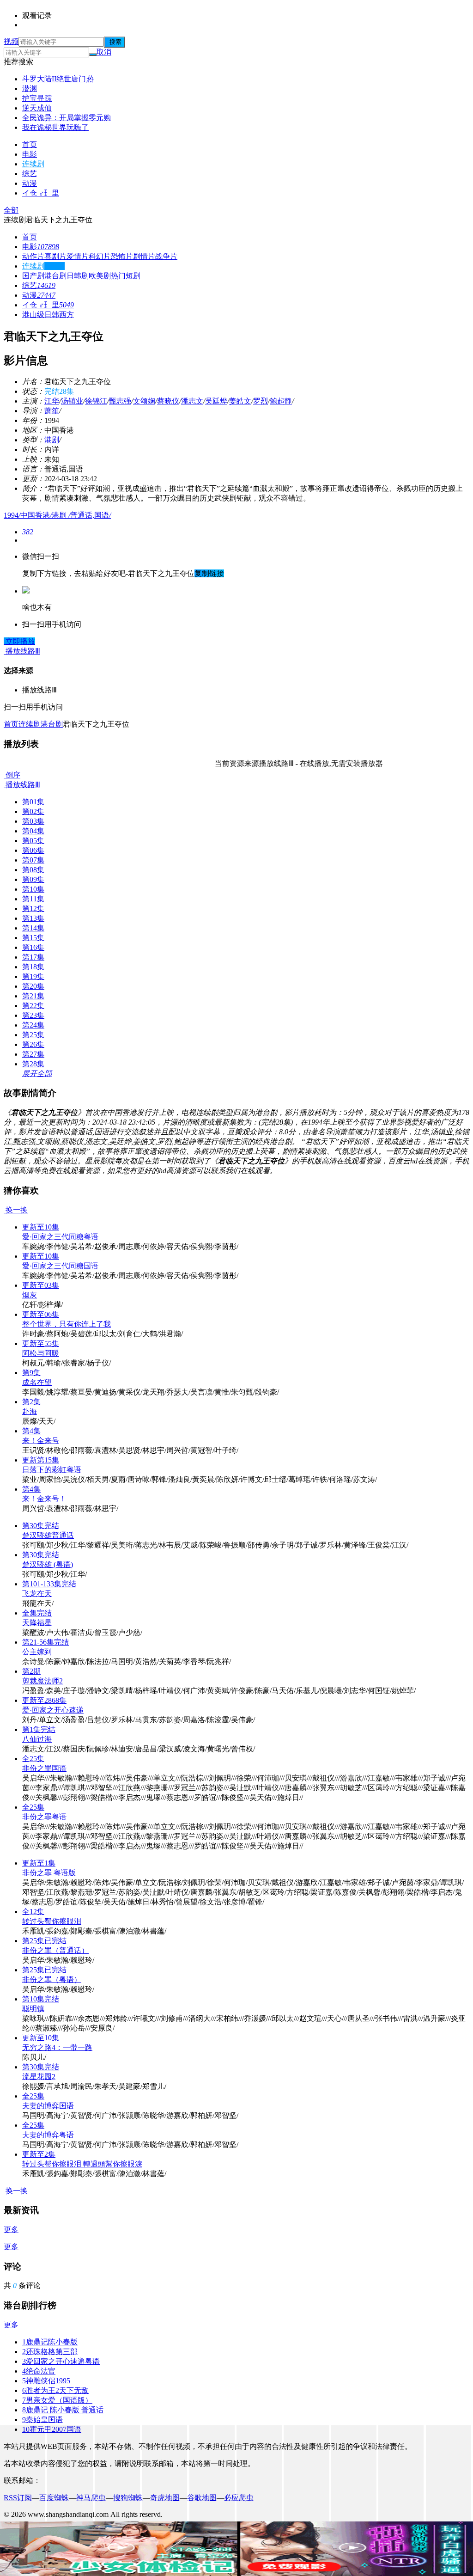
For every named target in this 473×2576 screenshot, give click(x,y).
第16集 (33, 947)
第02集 (33, 811)
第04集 (33, 831)
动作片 (33, 256)
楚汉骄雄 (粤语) (48, 1564)
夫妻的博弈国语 (48, 2106)
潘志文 (192, 401)
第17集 (33, 957)
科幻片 (100, 256)
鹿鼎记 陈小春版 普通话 (63, 2410)
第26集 (33, 1044)
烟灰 (30, 1295)
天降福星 (37, 1623)
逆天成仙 (37, 108)
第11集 (33, 899)
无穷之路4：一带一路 (57, 2047)
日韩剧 (78, 276)
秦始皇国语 (42, 2420)
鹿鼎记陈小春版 (50, 2342)
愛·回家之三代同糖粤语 (60, 1237)
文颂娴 (144, 401)
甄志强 (120, 401)
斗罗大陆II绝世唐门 (58, 79)
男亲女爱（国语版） (57, 2400)
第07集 (33, 860)
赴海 (30, 1411)
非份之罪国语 (44, 1768)
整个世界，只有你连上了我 (67, 1324)
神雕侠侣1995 (46, 2381)
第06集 (33, 850)
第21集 (33, 996)
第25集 (33, 1035)
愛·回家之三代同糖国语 (60, 1266)
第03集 (33, 821)
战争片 (166, 256)
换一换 (16, 1210)
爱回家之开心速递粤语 (61, 2361)
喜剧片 (55, 256)
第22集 (33, 1006)
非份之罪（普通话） (55, 1950)
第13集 (33, 918)
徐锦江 (96, 401)
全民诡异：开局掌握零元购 (67, 118)
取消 (104, 52)
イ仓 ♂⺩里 (41, 193)
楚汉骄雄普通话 (48, 1535)
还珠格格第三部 (50, 2352)
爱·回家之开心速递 (53, 1710)
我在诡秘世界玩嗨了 (55, 127)
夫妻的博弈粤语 (48, 2135)
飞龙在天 (37, 1594)
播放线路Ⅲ (22, 785)
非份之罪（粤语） (52, 1979)
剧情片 (144, 256)
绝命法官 (39, 2371)
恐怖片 (122, 256)
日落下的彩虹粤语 (52, 1470)
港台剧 (55, 276)
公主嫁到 (37, 1652)
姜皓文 (240, 401)
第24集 (33, 1025)
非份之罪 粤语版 (49, 1873)
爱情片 (78, 256)
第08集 (33, 870)
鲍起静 (281, 401)
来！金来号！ (44, 1499)
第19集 (33, 976)
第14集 (33, 928)
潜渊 (30, 89)
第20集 (33, 986)
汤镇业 (72, 401)
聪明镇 (33, 2009)
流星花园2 (39, 2077)
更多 (11, 2230)
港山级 (33, 315)
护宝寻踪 (37, 98)
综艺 (30, 174)
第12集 (33, 909)
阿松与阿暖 (41, 1353)
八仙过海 (37, 1739)
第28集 (33, 1064)
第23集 (33, 1015)
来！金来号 (41, 1441)
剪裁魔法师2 (42, 1681)
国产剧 (33, 276)
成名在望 (37, 1382)
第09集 (33, 879)
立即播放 (19, 641)
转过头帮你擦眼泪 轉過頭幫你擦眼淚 (82, 2164)
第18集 (33, 967)
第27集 (33, 1054)
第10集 (33, 889)
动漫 (30, 183)
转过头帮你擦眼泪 (52, 1921)
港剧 (52, 440)
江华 (52, 401)
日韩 (52, 315)
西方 (67, 315)
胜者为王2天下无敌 (55, 2390)
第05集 (33, 841)
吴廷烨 (216, 401)
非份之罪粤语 (44, 1817)
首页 (30, 144)
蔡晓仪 (168, 401)
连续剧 (33, 164)
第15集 (33, 938)
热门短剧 (126, 276)
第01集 (33, 802)
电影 (30, 154)
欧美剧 (100, 276)
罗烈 (261, 401)
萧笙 (52, 411)
